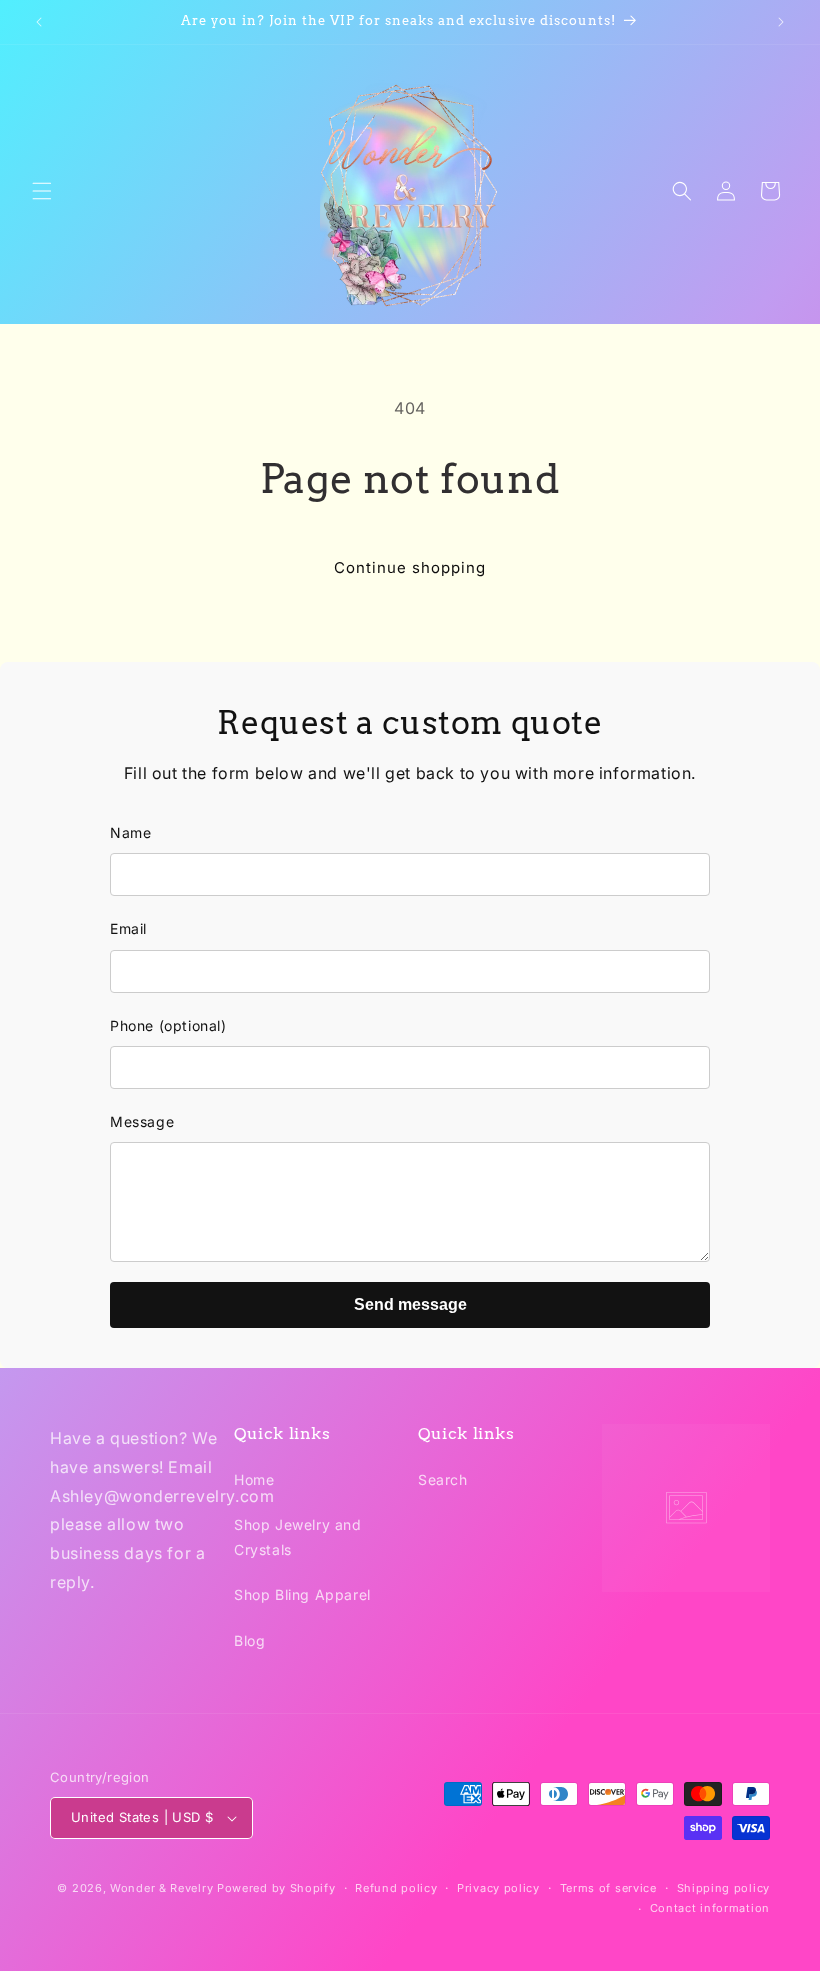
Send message (410, 1304)
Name (130, 832)
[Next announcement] (781, 22)
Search (443, 1479)
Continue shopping (410, 567)
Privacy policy (498, 1888)
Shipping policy (724, 1888)
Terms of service (608, 1888)
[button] (42, 191)
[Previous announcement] (39, 22)
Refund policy (396, 1888)
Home (254, 1479)
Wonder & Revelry (161, 1888)
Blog (249, 1640)
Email (128, 928)
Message (142, 1121)
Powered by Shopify (276, 1888)
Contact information (710, 1908)
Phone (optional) (168, 1025)
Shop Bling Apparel (302, 1594)
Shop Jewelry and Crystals (298, 1537)
